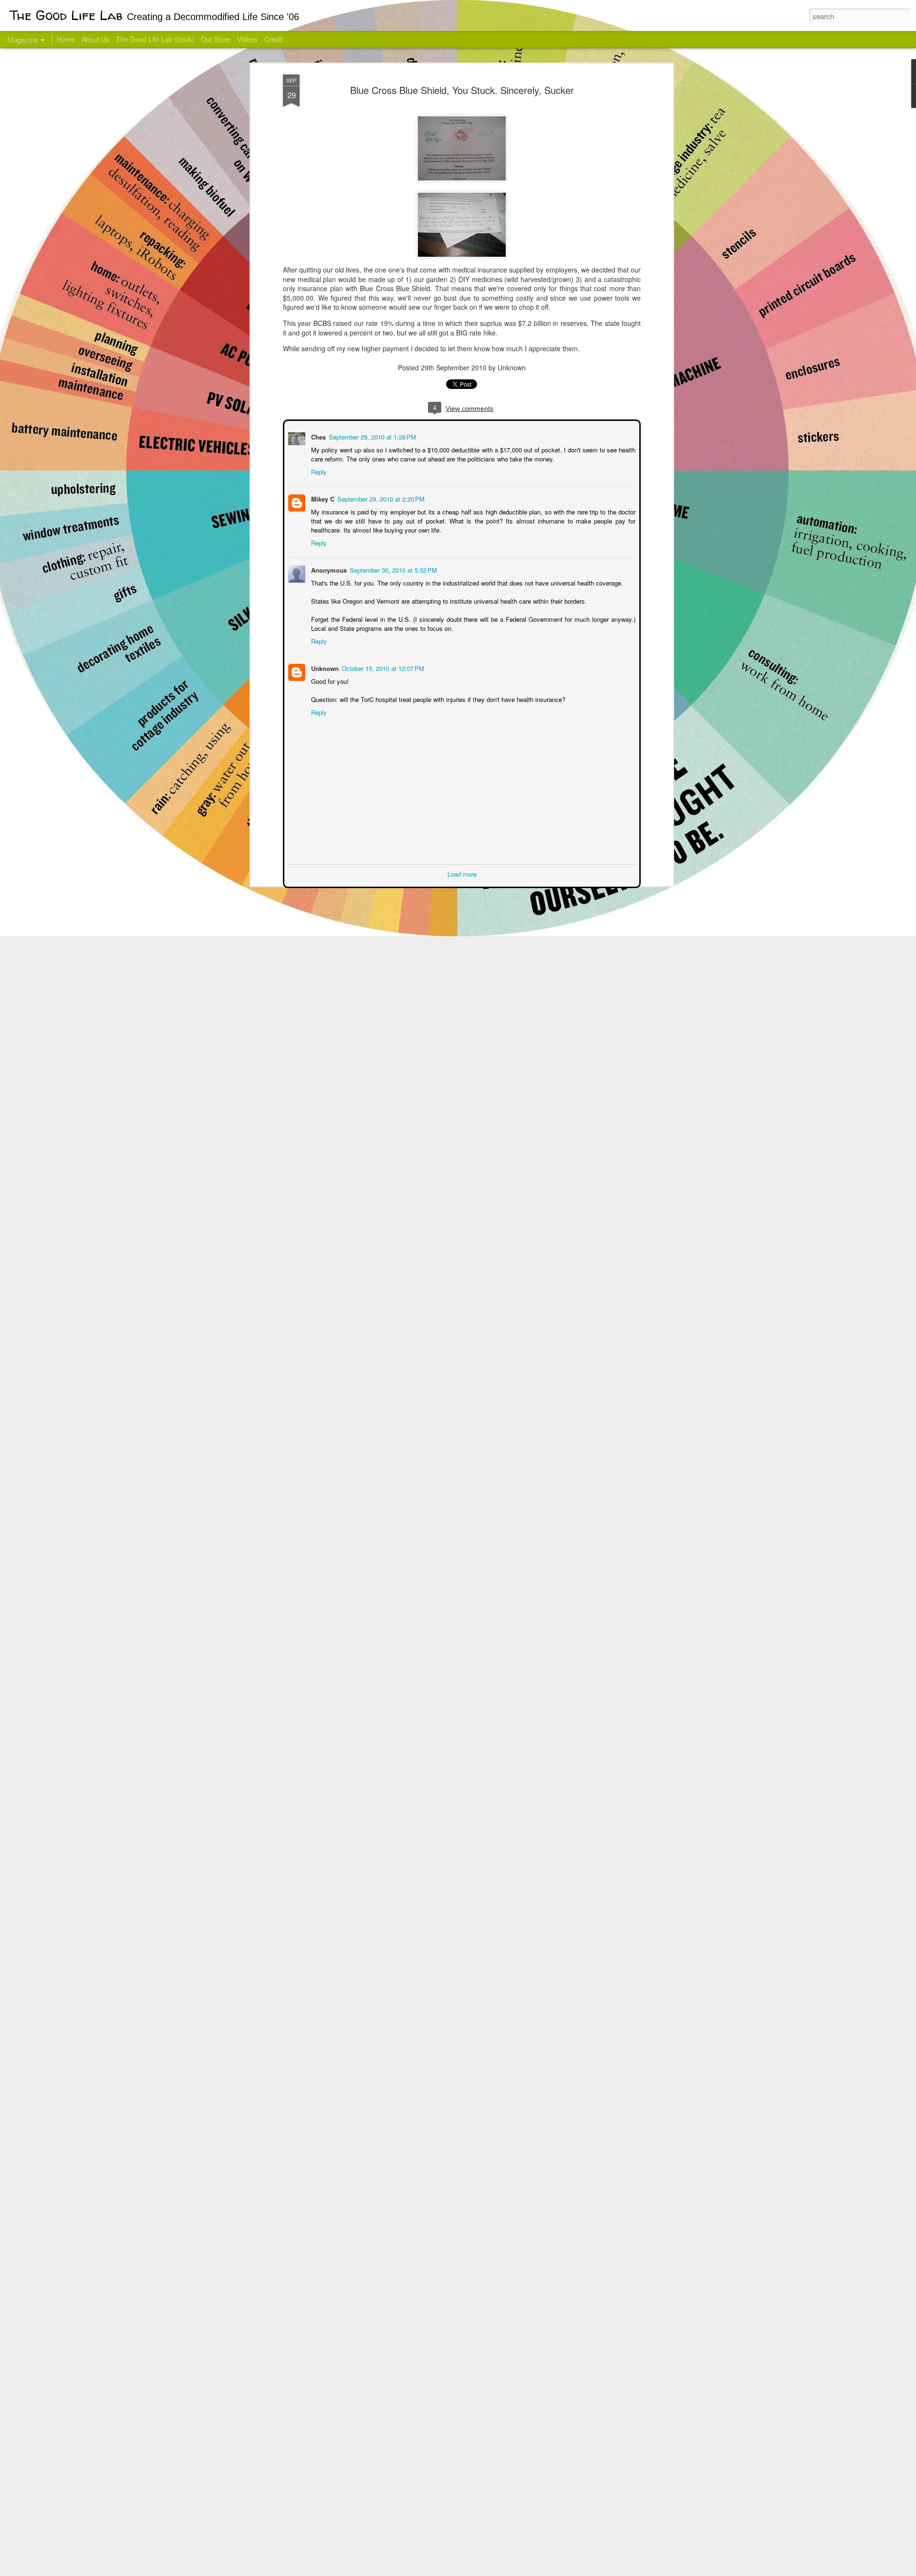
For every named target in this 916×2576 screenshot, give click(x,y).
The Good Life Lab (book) (155, 39)
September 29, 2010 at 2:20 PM (380, 498)
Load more (462, 873)
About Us (95, 39)
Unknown (324, 667)
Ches (317, 436)
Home (66, 39)
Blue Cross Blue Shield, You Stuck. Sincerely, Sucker (462, 90)
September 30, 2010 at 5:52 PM (392, 569)
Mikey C (322, 498)
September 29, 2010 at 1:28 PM (371, 436)
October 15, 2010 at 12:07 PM (382, 667)
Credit (273, 39)
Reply (318, 471)
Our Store (216, 39)
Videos (247, 39)
